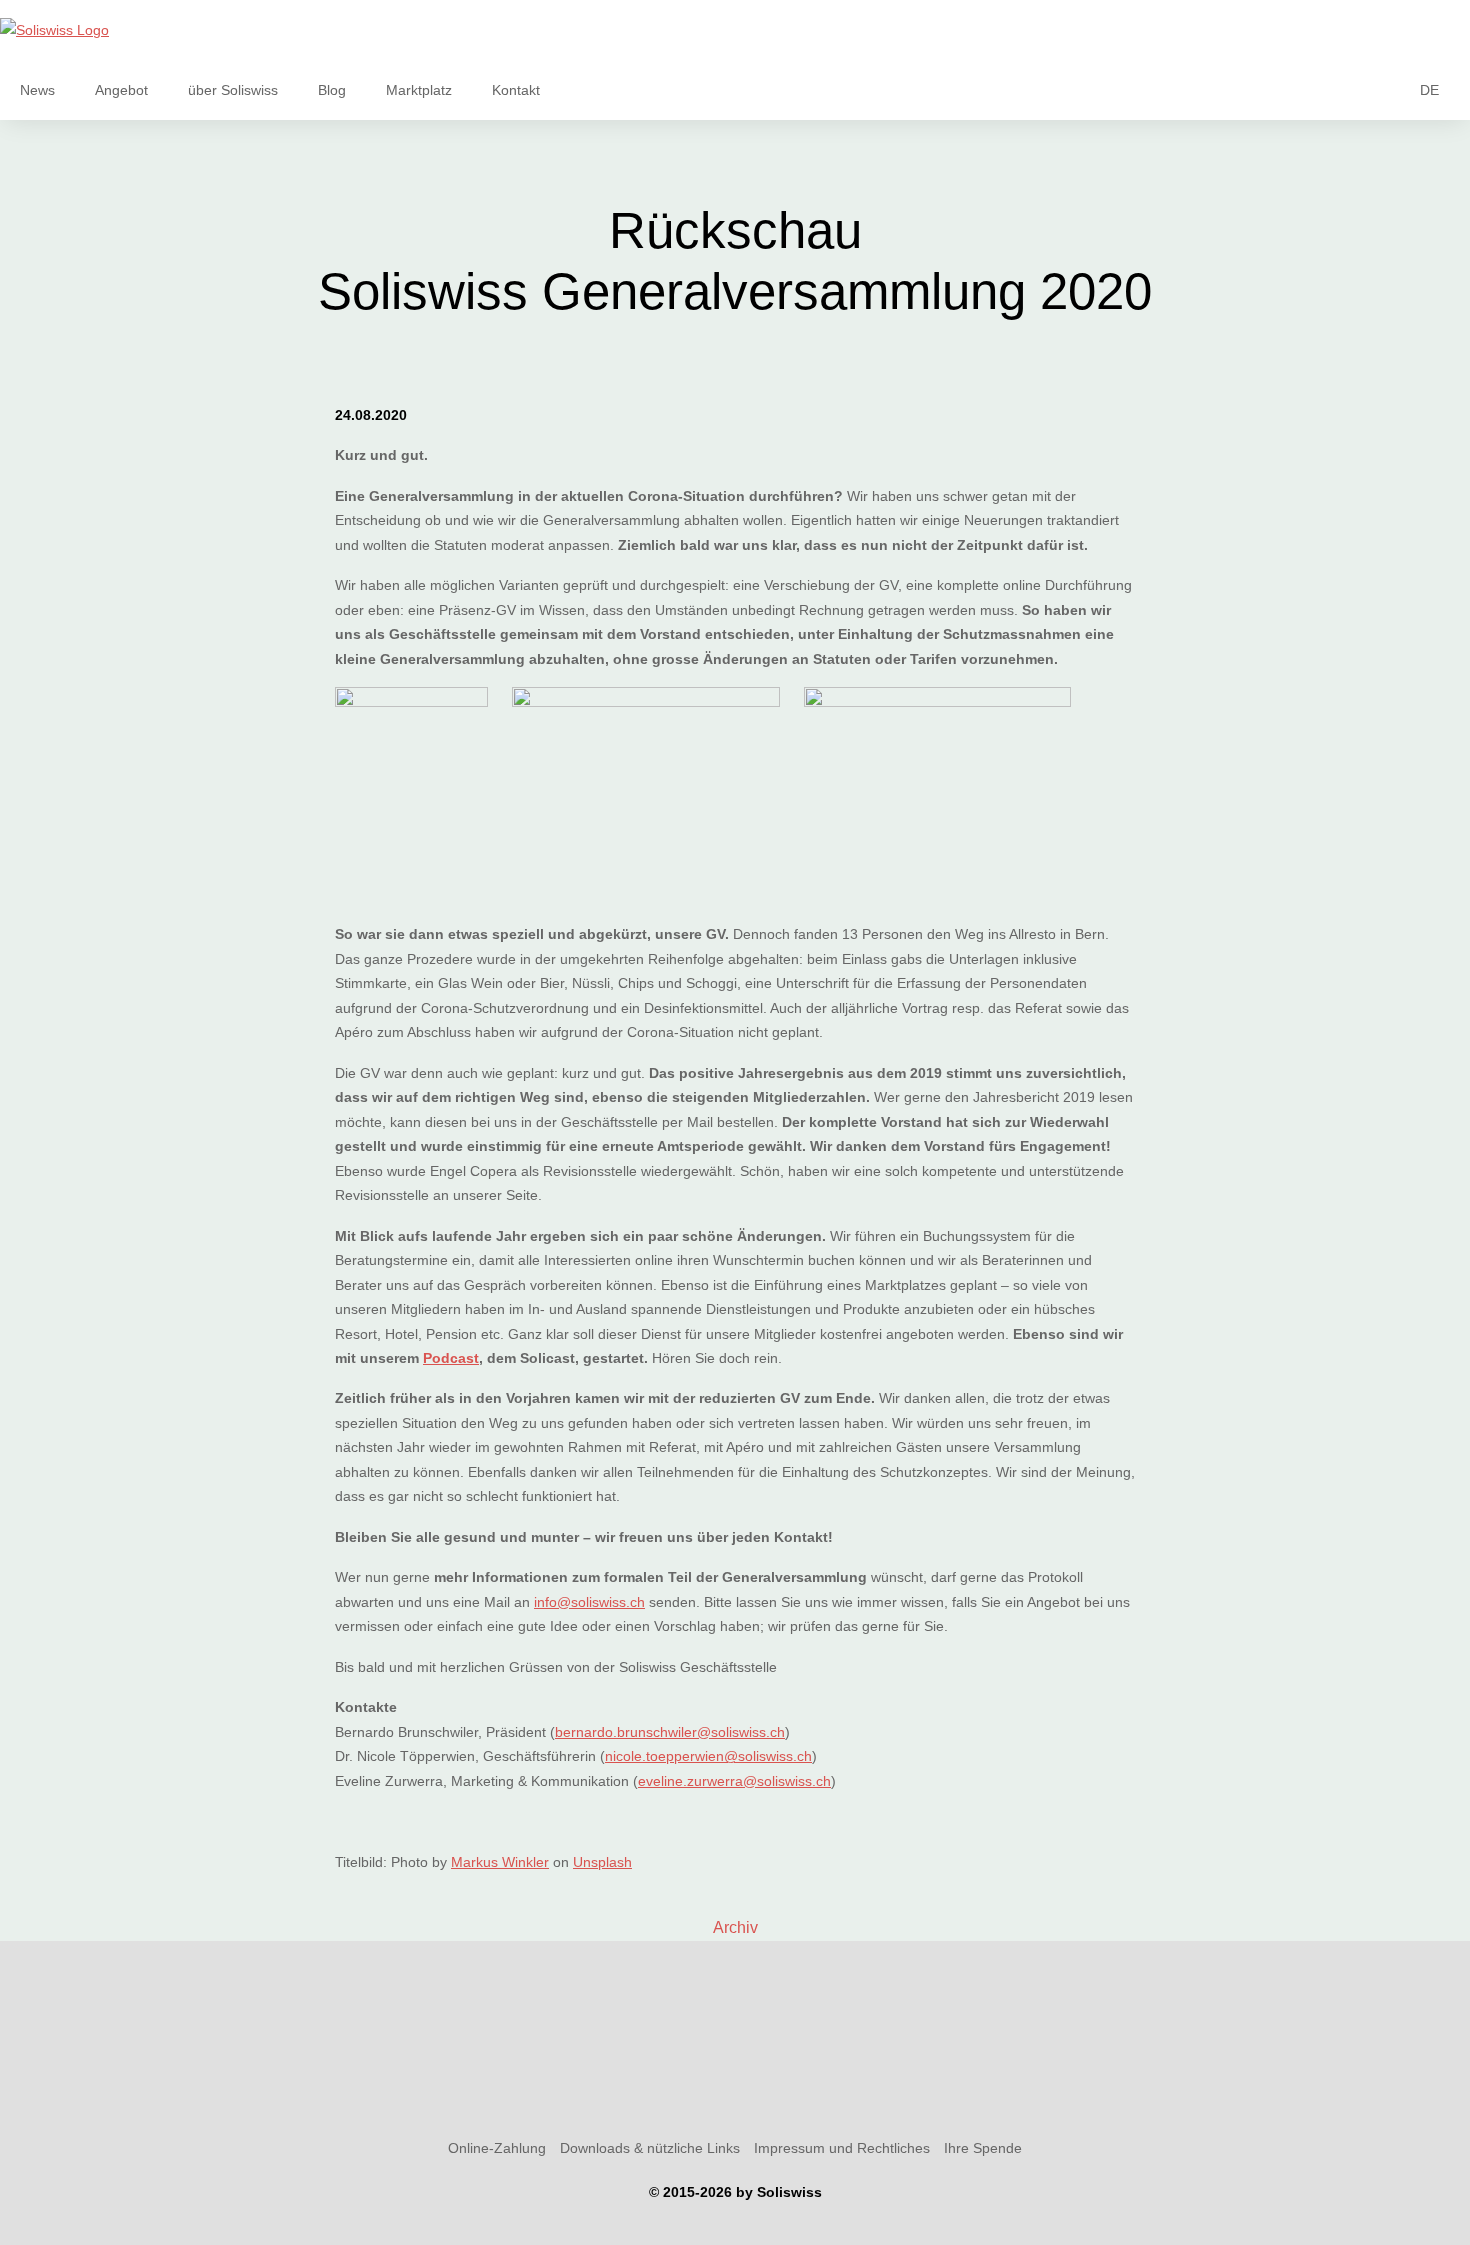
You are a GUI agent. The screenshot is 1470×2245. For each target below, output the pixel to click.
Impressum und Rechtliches (842, 2148)
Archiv (735, 1927)
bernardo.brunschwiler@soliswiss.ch (670, 1732)
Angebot (121, 90)
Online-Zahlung (497, 2148)
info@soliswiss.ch (589, 1602)
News (37, 90)
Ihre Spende (983, 2148)
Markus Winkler (500, 1862)
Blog (332, 90)
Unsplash (602, 1862)
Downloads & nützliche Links (650, 2148)
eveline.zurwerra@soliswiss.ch (734, 1781)
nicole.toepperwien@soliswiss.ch (708, 1756)
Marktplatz (419, 90)
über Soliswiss (233, 90)
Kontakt (516, 90)
